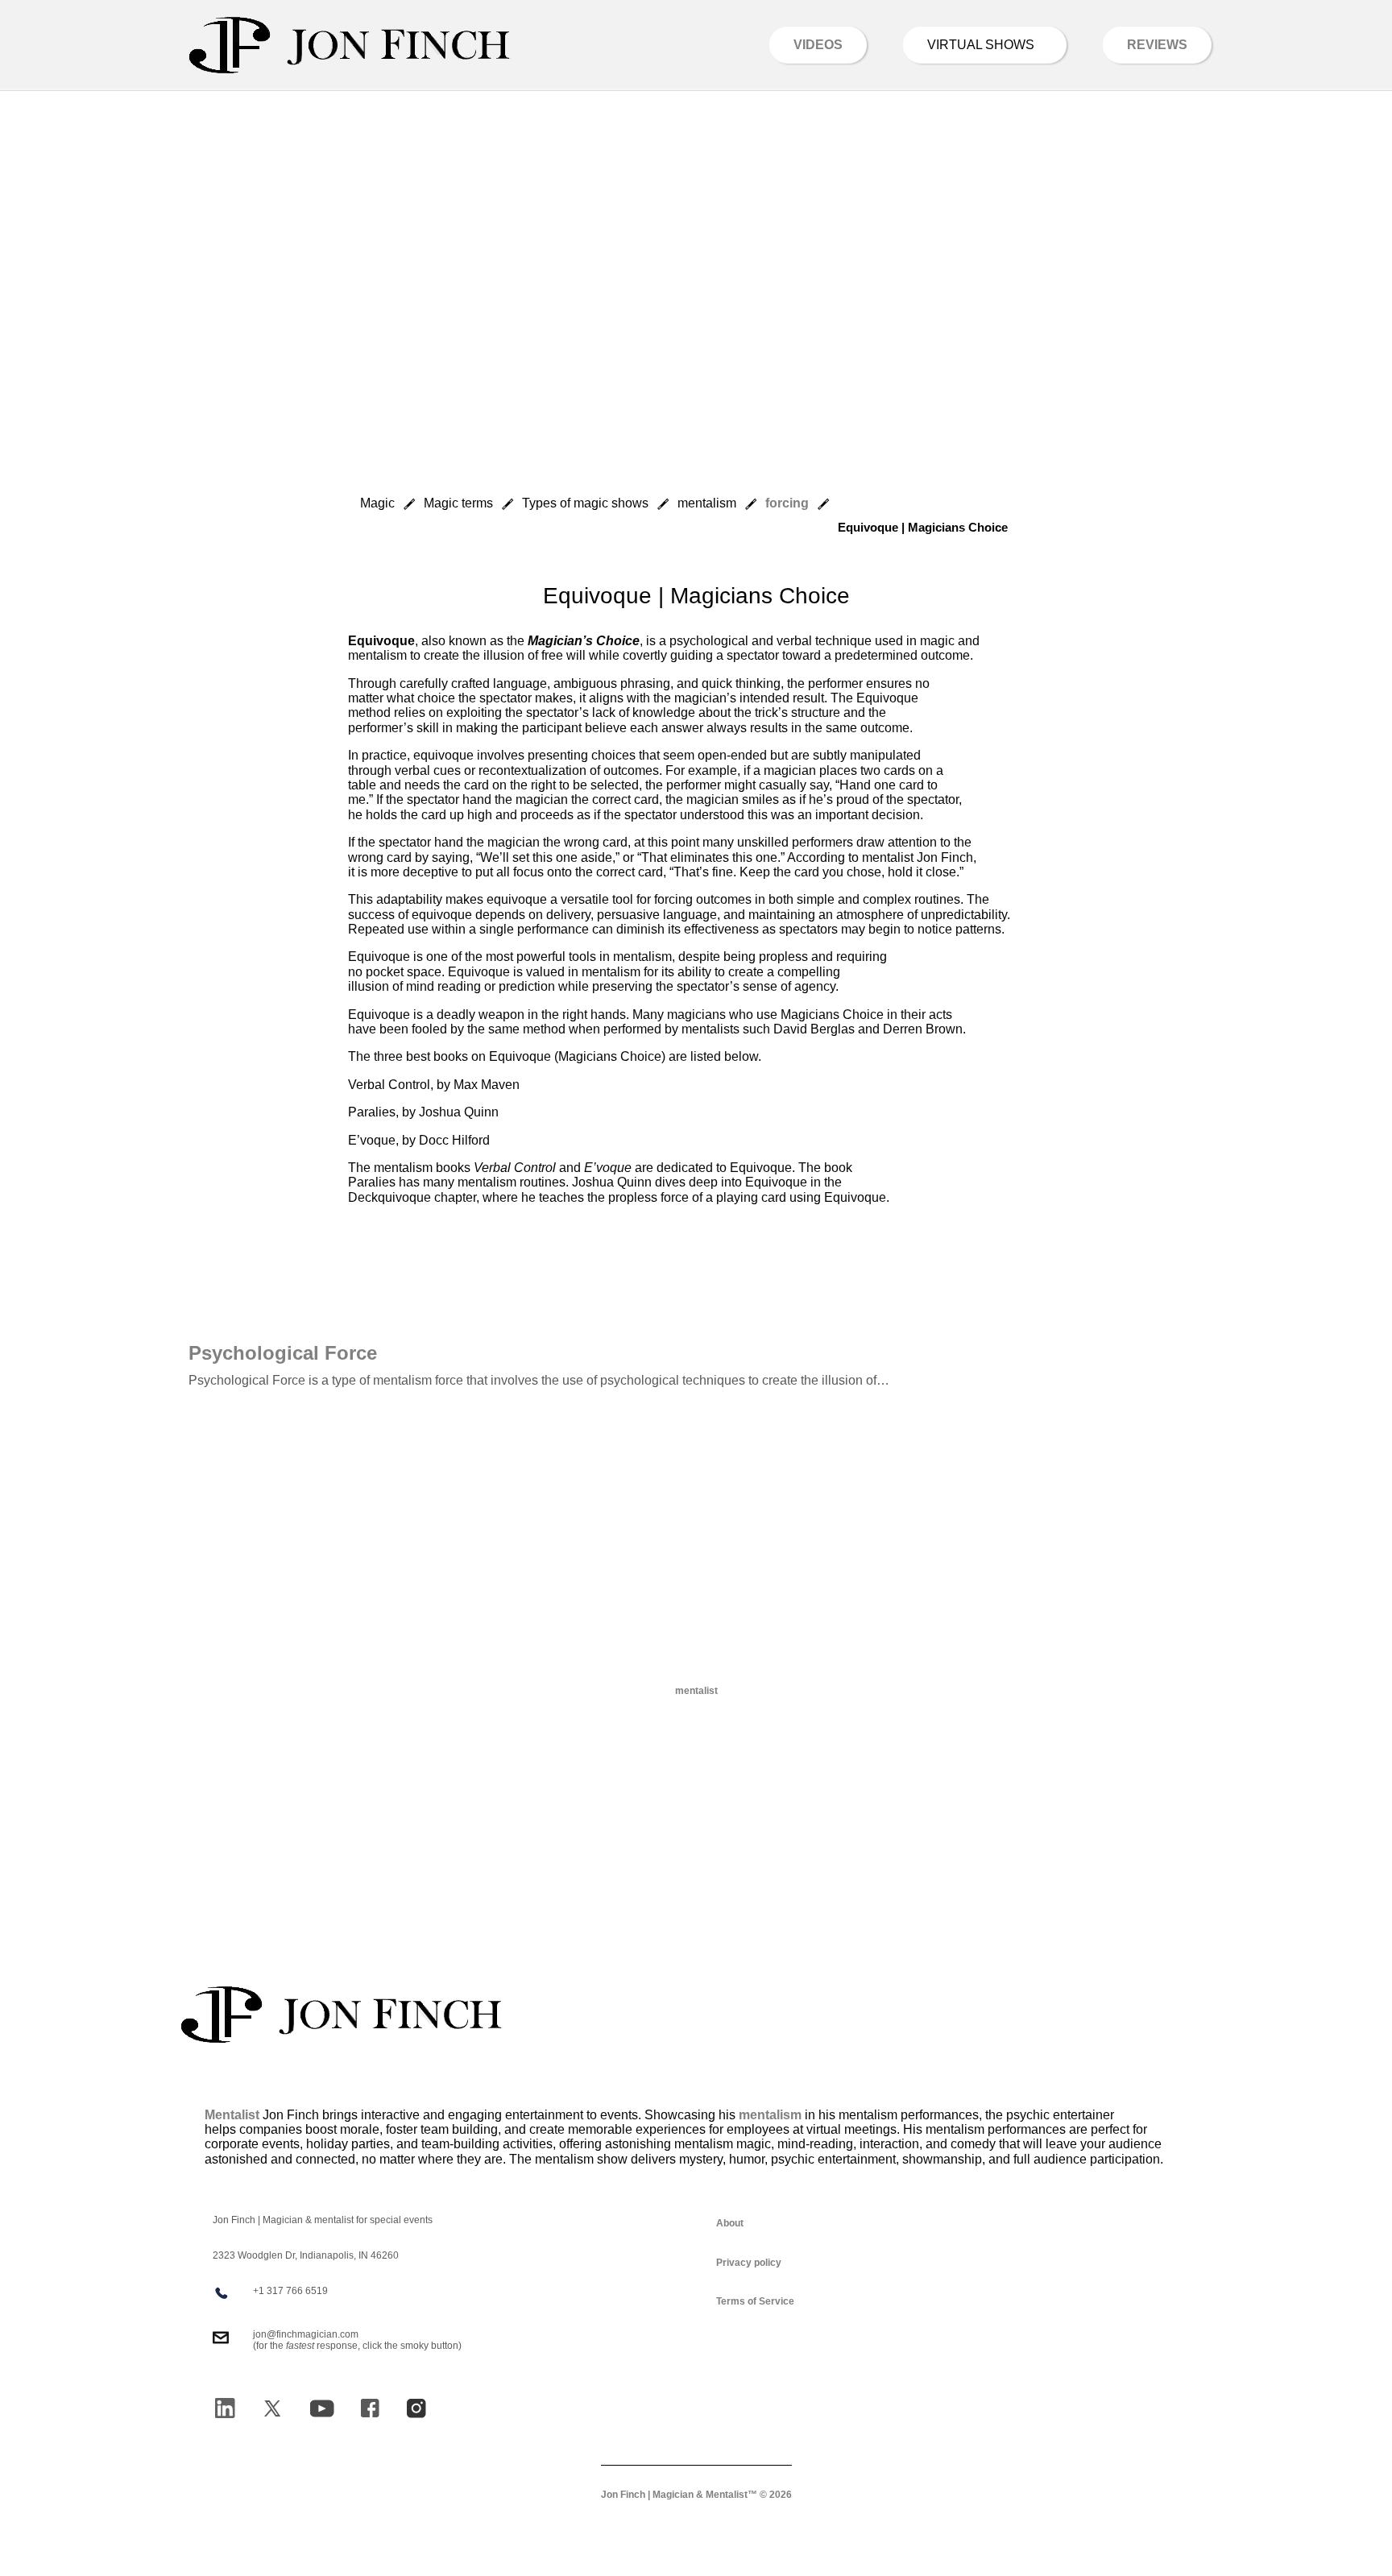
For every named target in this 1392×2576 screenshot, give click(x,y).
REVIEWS (1157, 45)
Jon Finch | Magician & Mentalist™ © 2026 (696, 2495)
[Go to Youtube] (322, 2408)
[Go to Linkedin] (225, 2408)
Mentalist (232, 2115)
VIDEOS (818, 45)
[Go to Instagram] (416, 2408)
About (730, 2223)
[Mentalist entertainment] (350, 45)
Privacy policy (749, 2263)
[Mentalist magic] (342, 2015)
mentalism (770, 2115)
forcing (787, 503)
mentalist (696, 1691)
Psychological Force (283, 1353)
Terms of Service (755, 2301)
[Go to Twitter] (272, 2408)
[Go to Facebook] (370, 2408)
